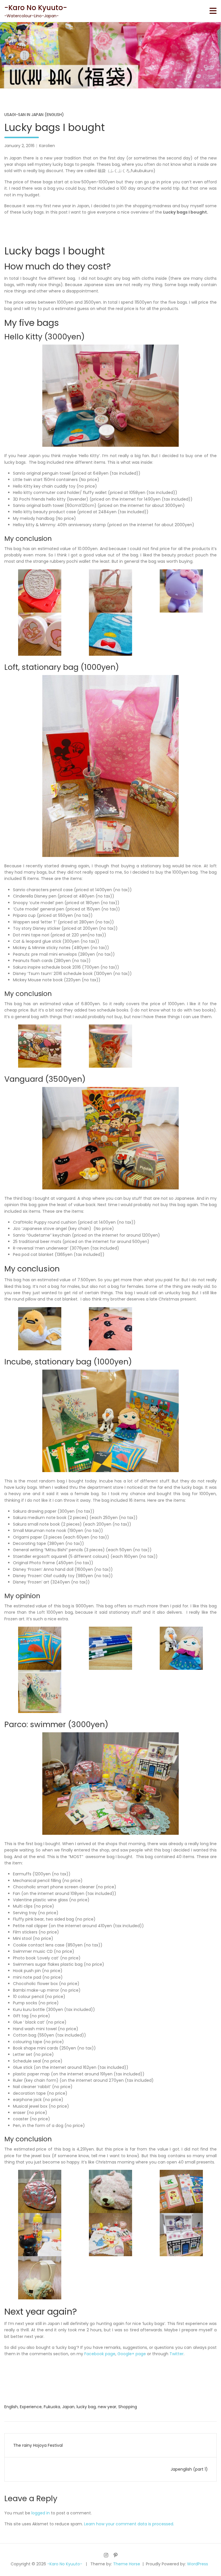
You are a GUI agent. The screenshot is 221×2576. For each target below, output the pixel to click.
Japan (68, 2407)
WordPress (198, 2564)
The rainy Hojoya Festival (38, 2445)
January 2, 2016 (19, 146)
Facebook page (99, 2354)
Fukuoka (52, 2407)
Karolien (47, 146)
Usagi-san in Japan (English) (34, 115)
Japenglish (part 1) (189, 2469)
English (11, 2407)
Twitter (176, 2354)
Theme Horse (127, 2564)
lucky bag (86, 2407)
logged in (41, 2513)
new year (107, 2407)
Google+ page (132, 2354)
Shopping (128, 2407)
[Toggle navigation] (213, 11)
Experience (31, 2407)
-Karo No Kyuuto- (36, 8)
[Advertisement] (110, 229)
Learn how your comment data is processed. (129, 2524)
